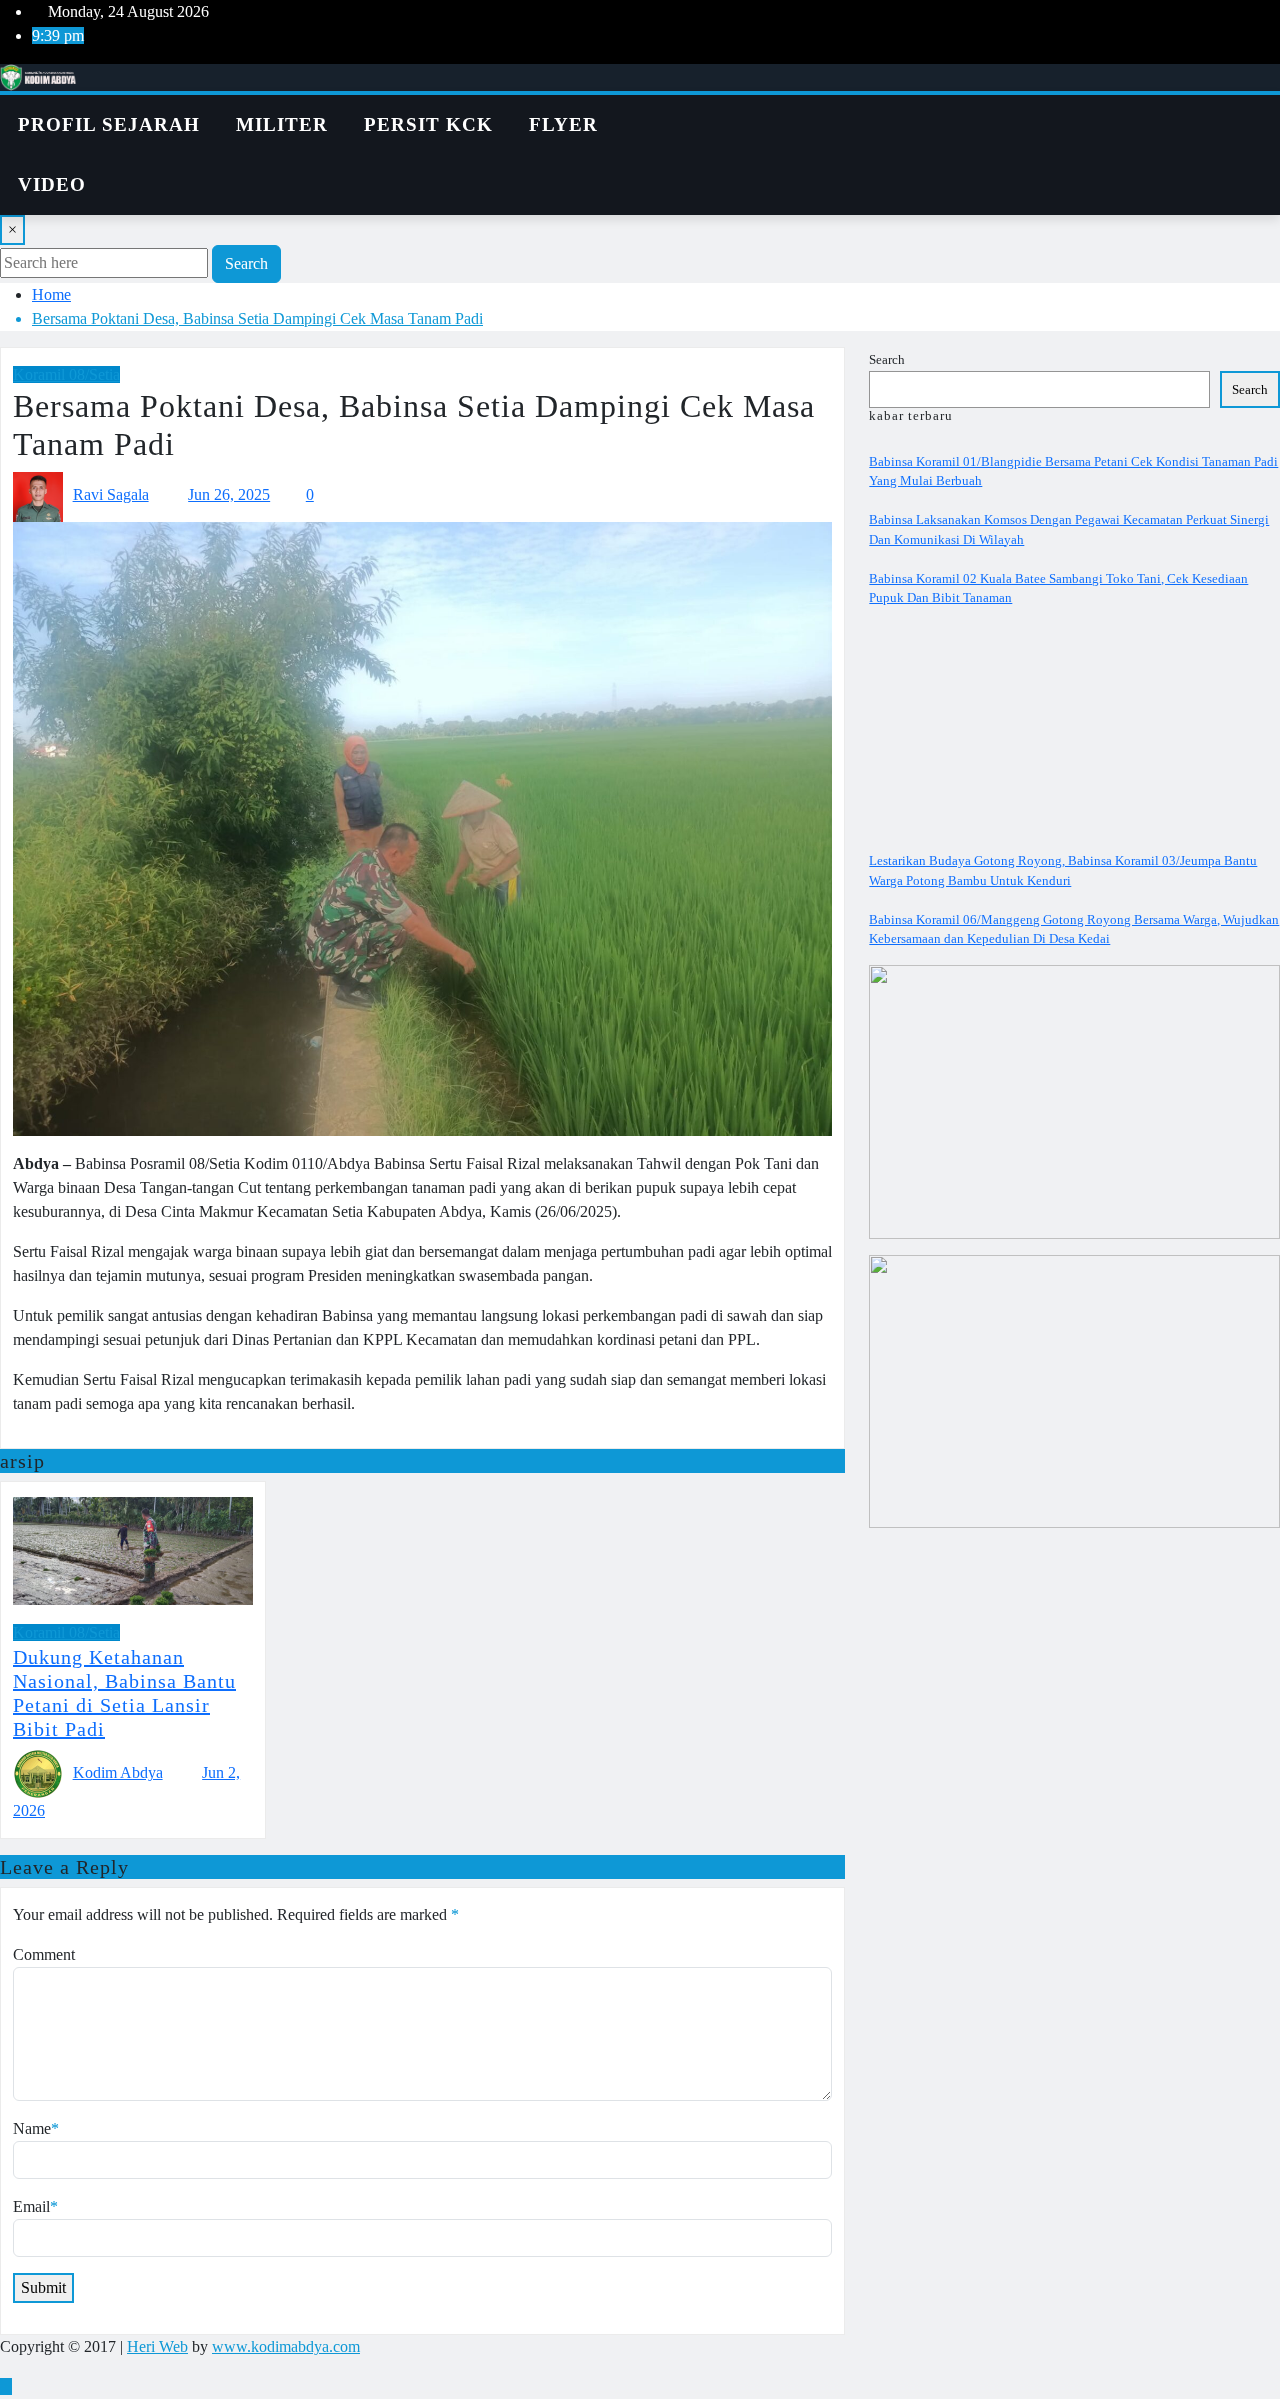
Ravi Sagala (111, 494)
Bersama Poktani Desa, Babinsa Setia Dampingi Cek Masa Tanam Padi (257, 318)
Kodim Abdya (118, 1772)
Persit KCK (428, 124)
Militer (282, 124)
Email (35, 2206)
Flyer (563, 124)
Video (52, 184)
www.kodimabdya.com (286, 2346)
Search (246, 263)
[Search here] (721, 106)
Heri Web (157, 2346)
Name (36, 2128)
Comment (44, 1954)
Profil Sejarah (109, 124)
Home (51, 294)
